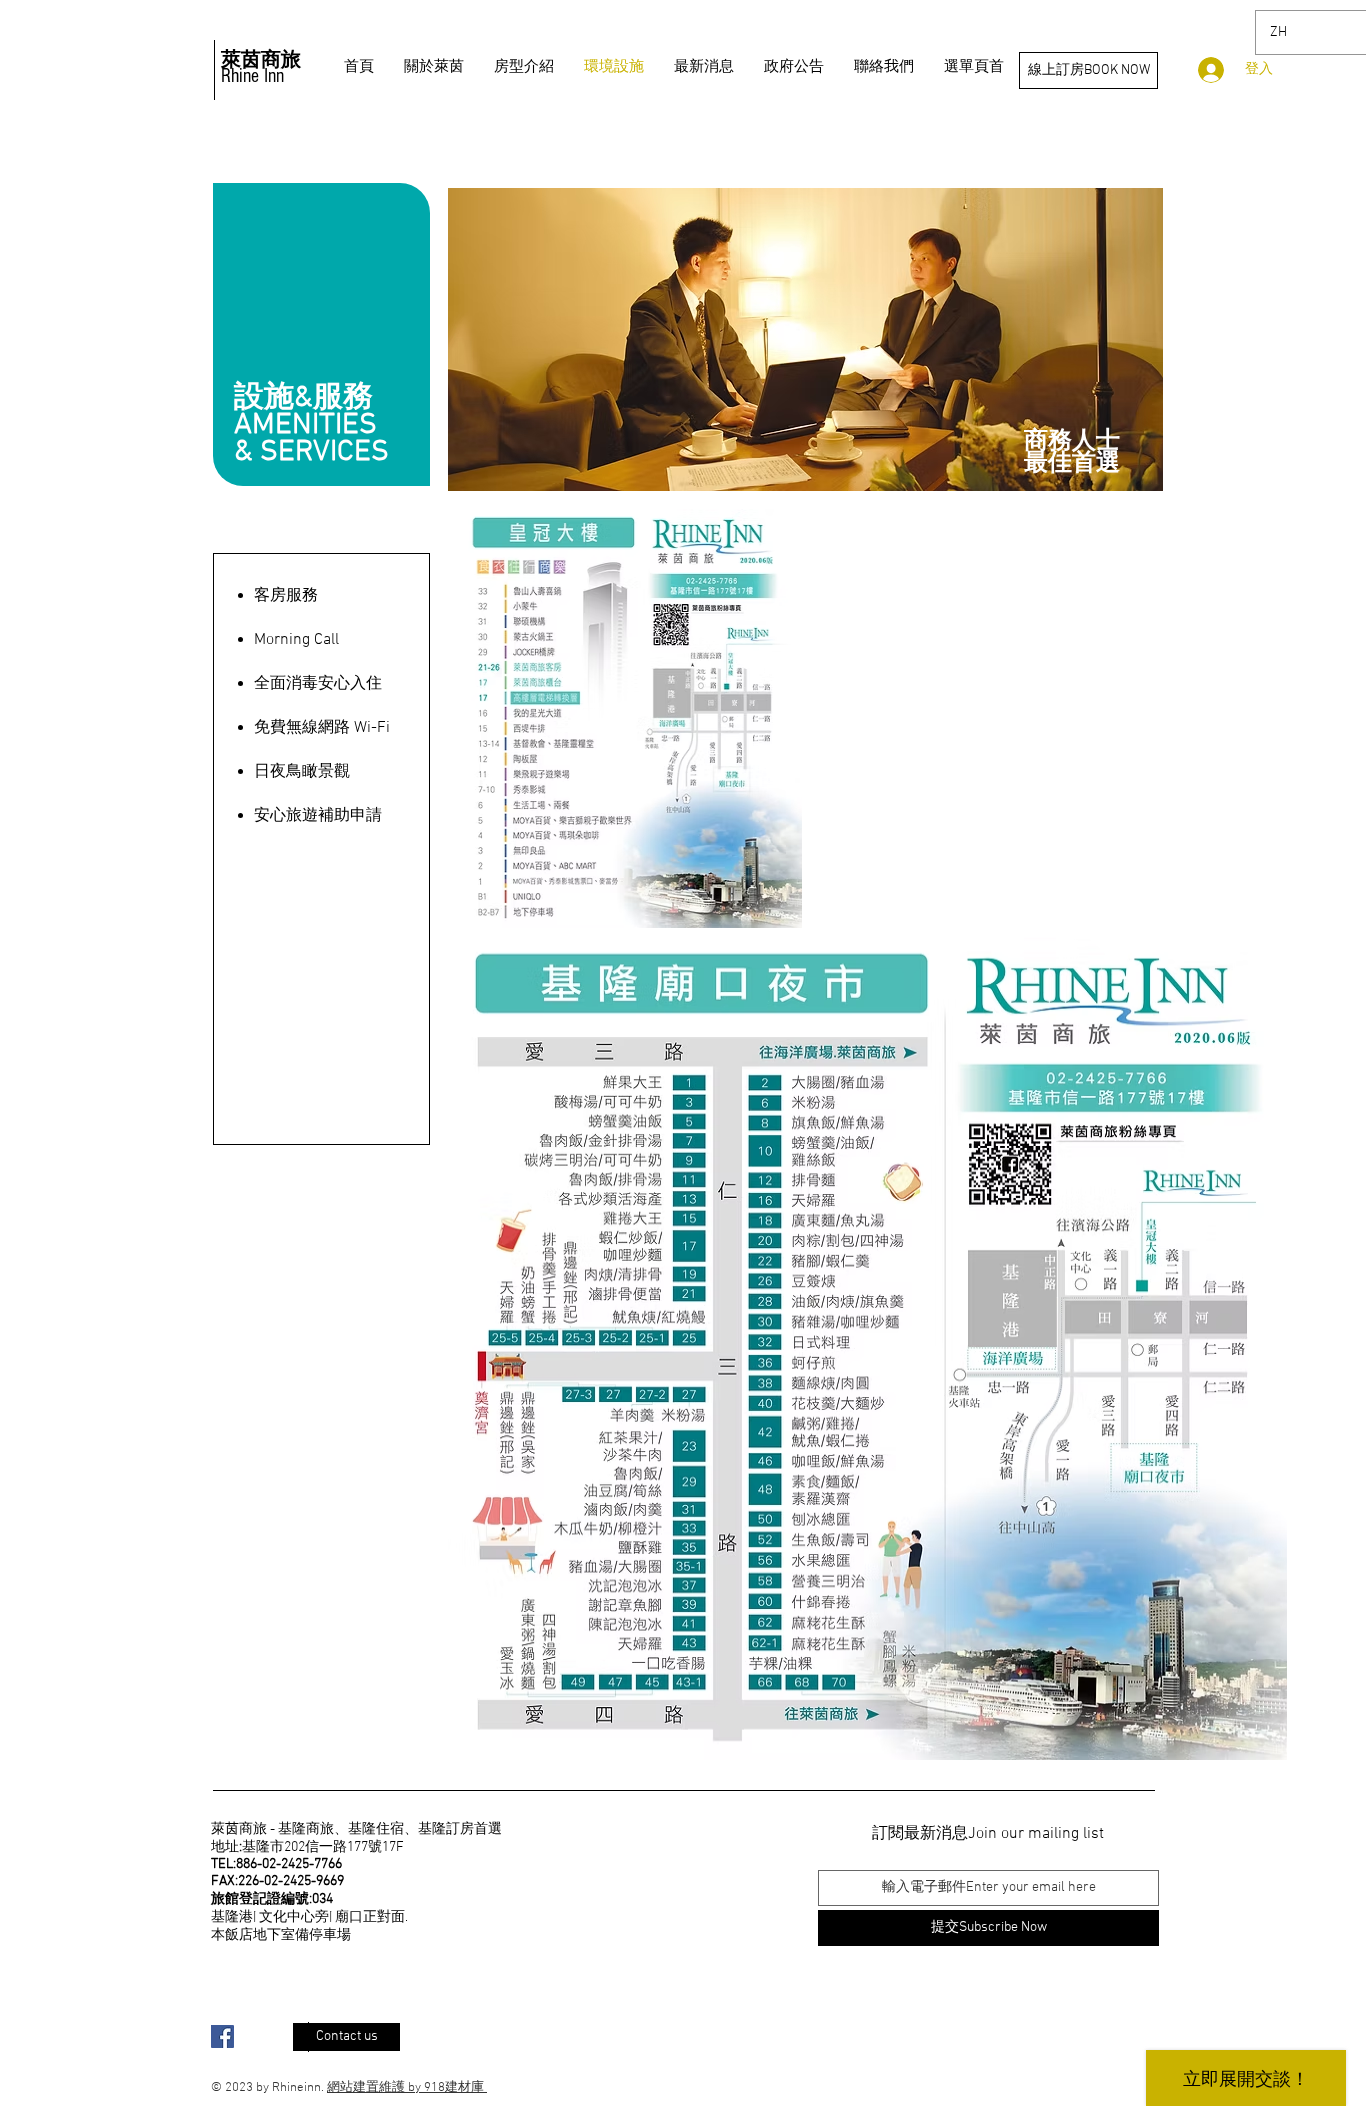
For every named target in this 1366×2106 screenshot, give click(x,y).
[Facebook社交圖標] (222, 2036)
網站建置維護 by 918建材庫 (407, 2088)
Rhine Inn (252, 76)
